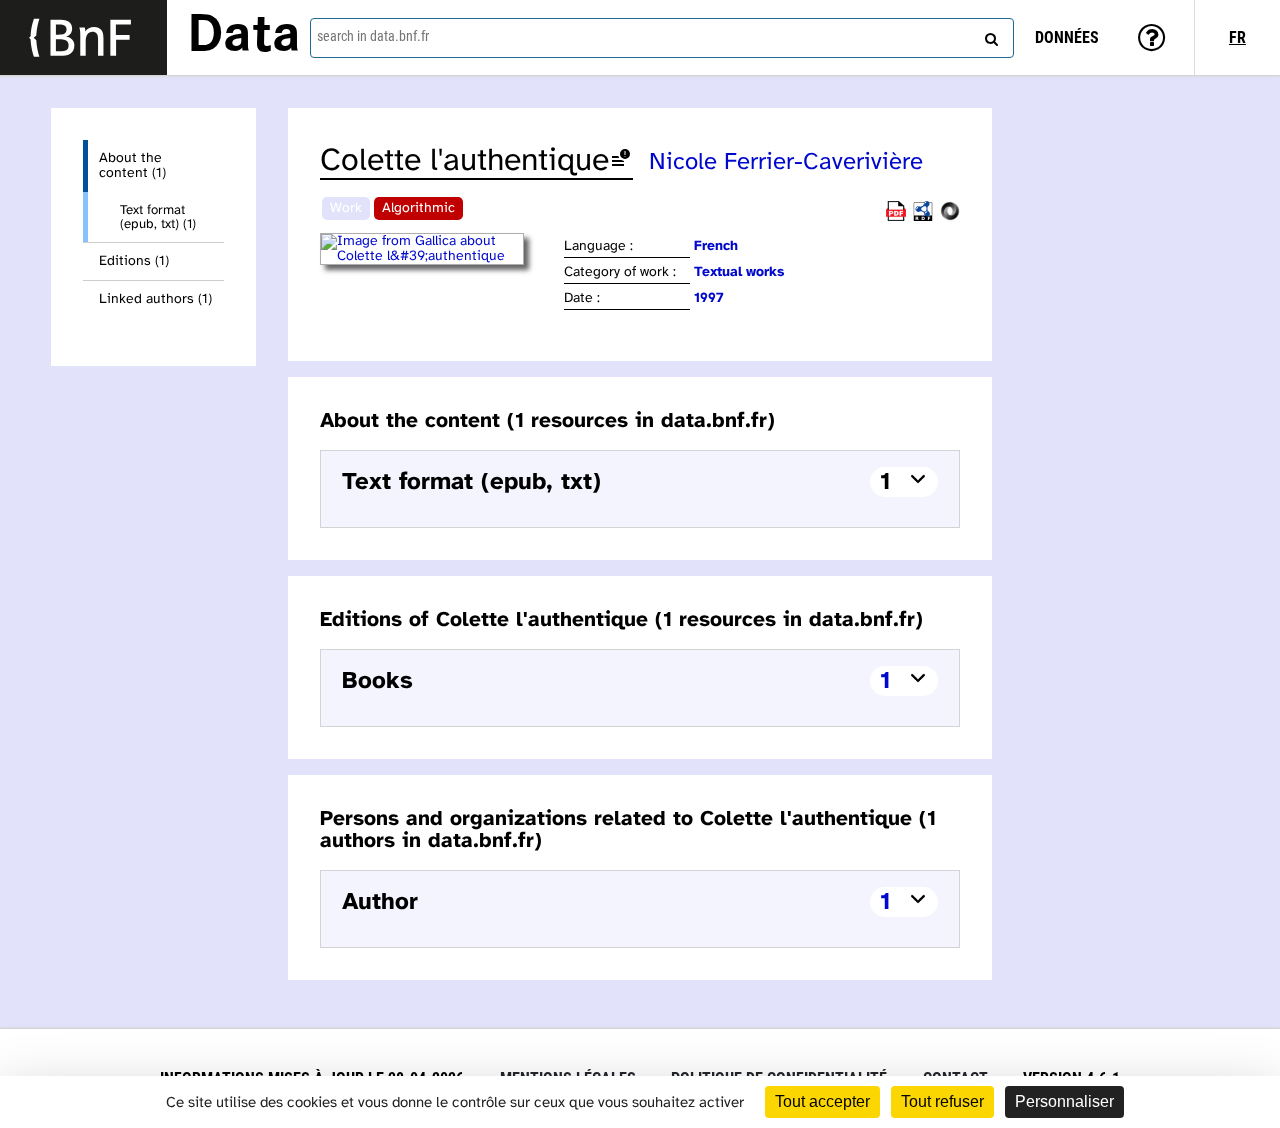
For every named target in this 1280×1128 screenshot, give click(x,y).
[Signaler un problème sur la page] (621, 161)
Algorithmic (418, 208)
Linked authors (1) (155, 299)
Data (244, 37)
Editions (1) (134, 261)
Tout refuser (942, 1101)
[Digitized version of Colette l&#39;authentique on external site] (440, 256)
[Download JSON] (950, 217)
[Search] (989, 35)
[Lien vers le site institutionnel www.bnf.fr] (83, 37)
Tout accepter (822, 1101)
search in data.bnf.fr (373, 36)
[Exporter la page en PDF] (896, 217)
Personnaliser (1064, 1101)
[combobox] (662, 38)
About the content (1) (132, 166)
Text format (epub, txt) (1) (158, 217)
